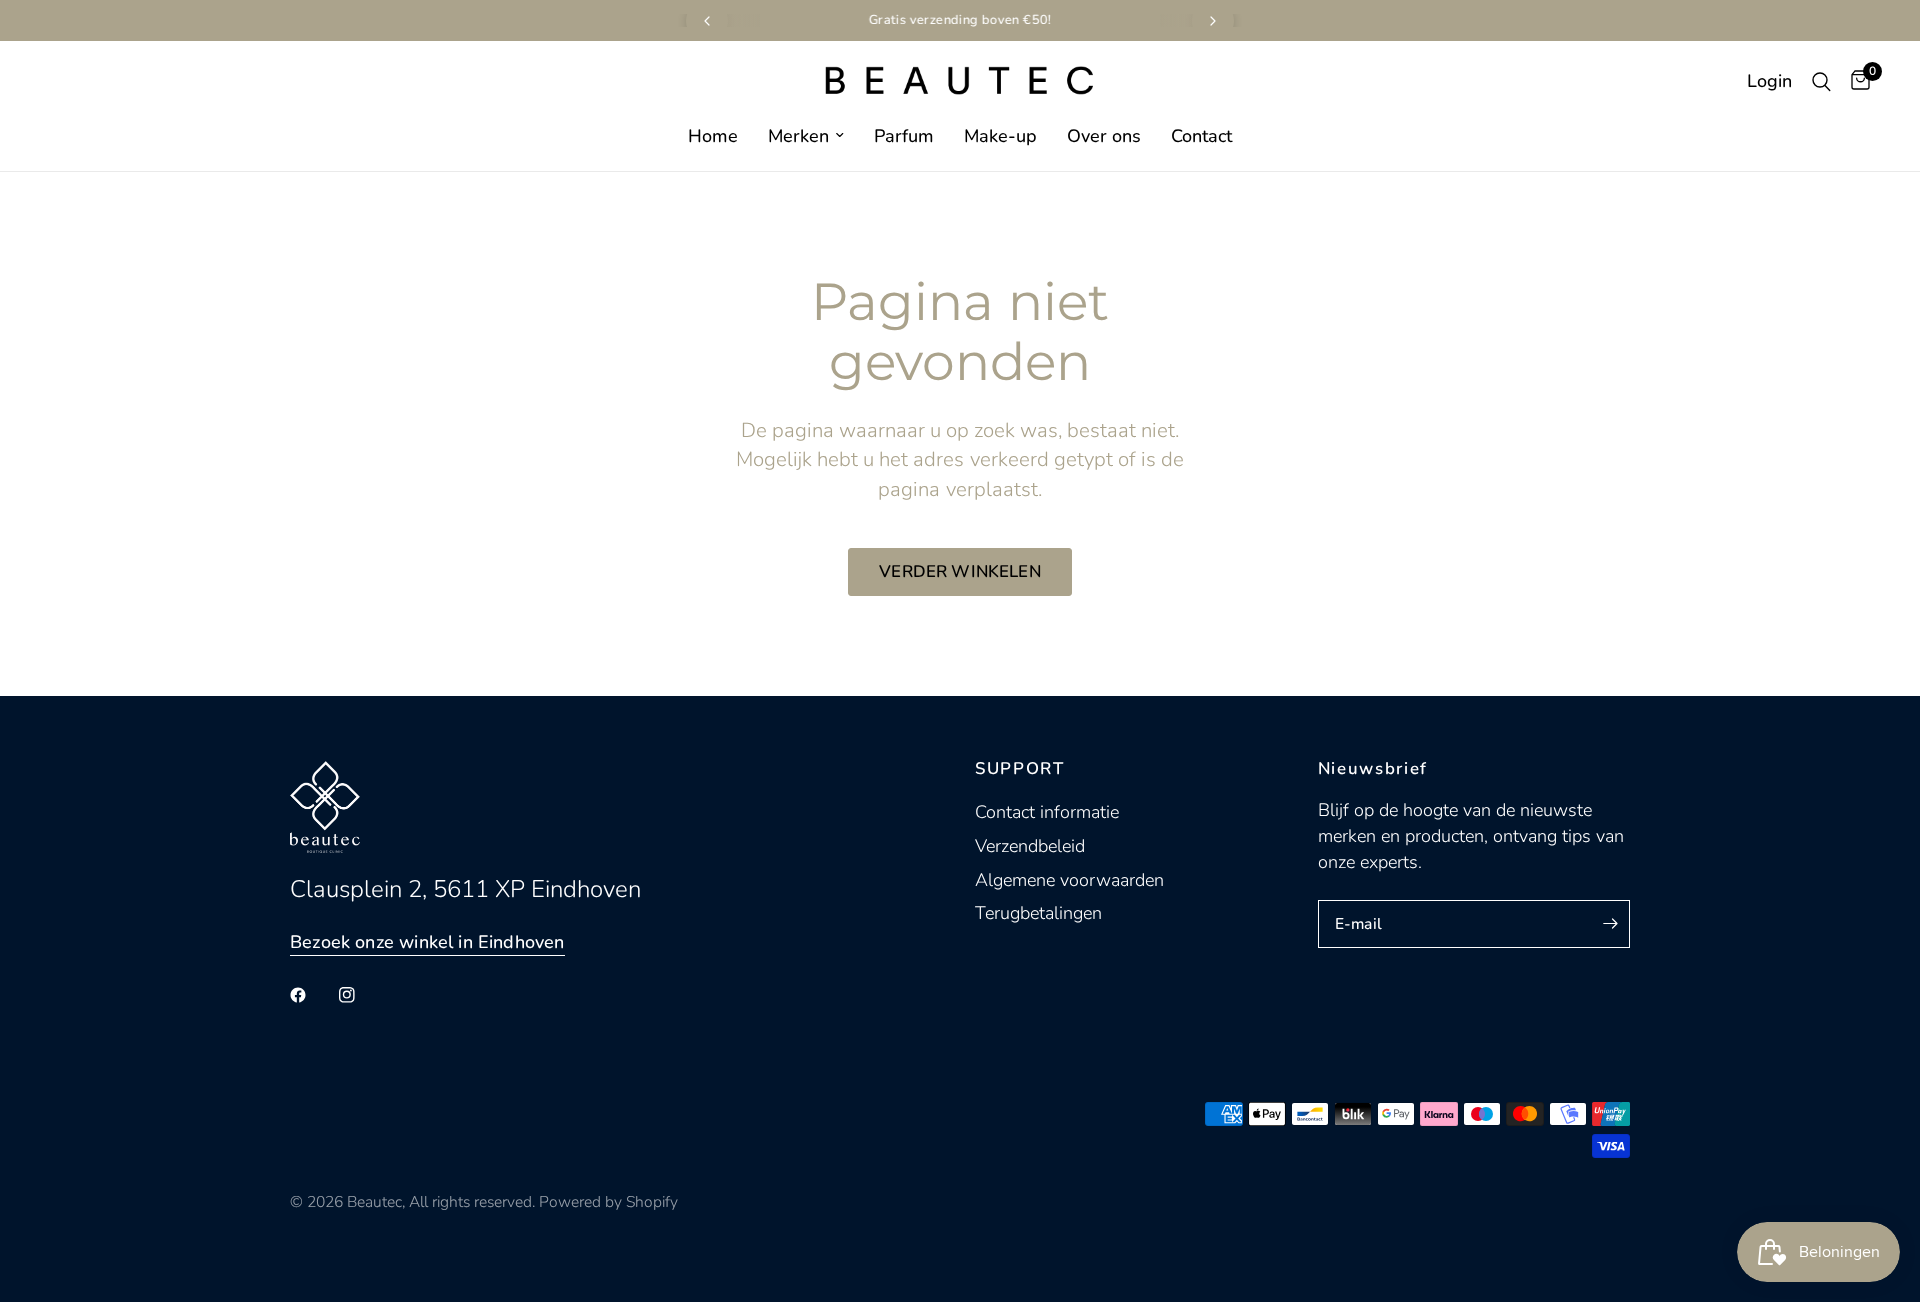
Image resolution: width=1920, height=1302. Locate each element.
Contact (1201, 136)
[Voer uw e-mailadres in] (1610, 924)
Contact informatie (1047, 812)
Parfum (904, 136)
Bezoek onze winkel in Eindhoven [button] (427, 942)
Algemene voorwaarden (1069, 880)
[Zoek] (1821, 81)
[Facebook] (312, 995)
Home (713, 136)
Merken (798, 136)
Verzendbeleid (1030, 846)
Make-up (1000, 136)
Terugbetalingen (1038, 913)
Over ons (1104, 136)
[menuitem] (713, 136)
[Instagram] (361, 995)
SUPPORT (1020, 769)
